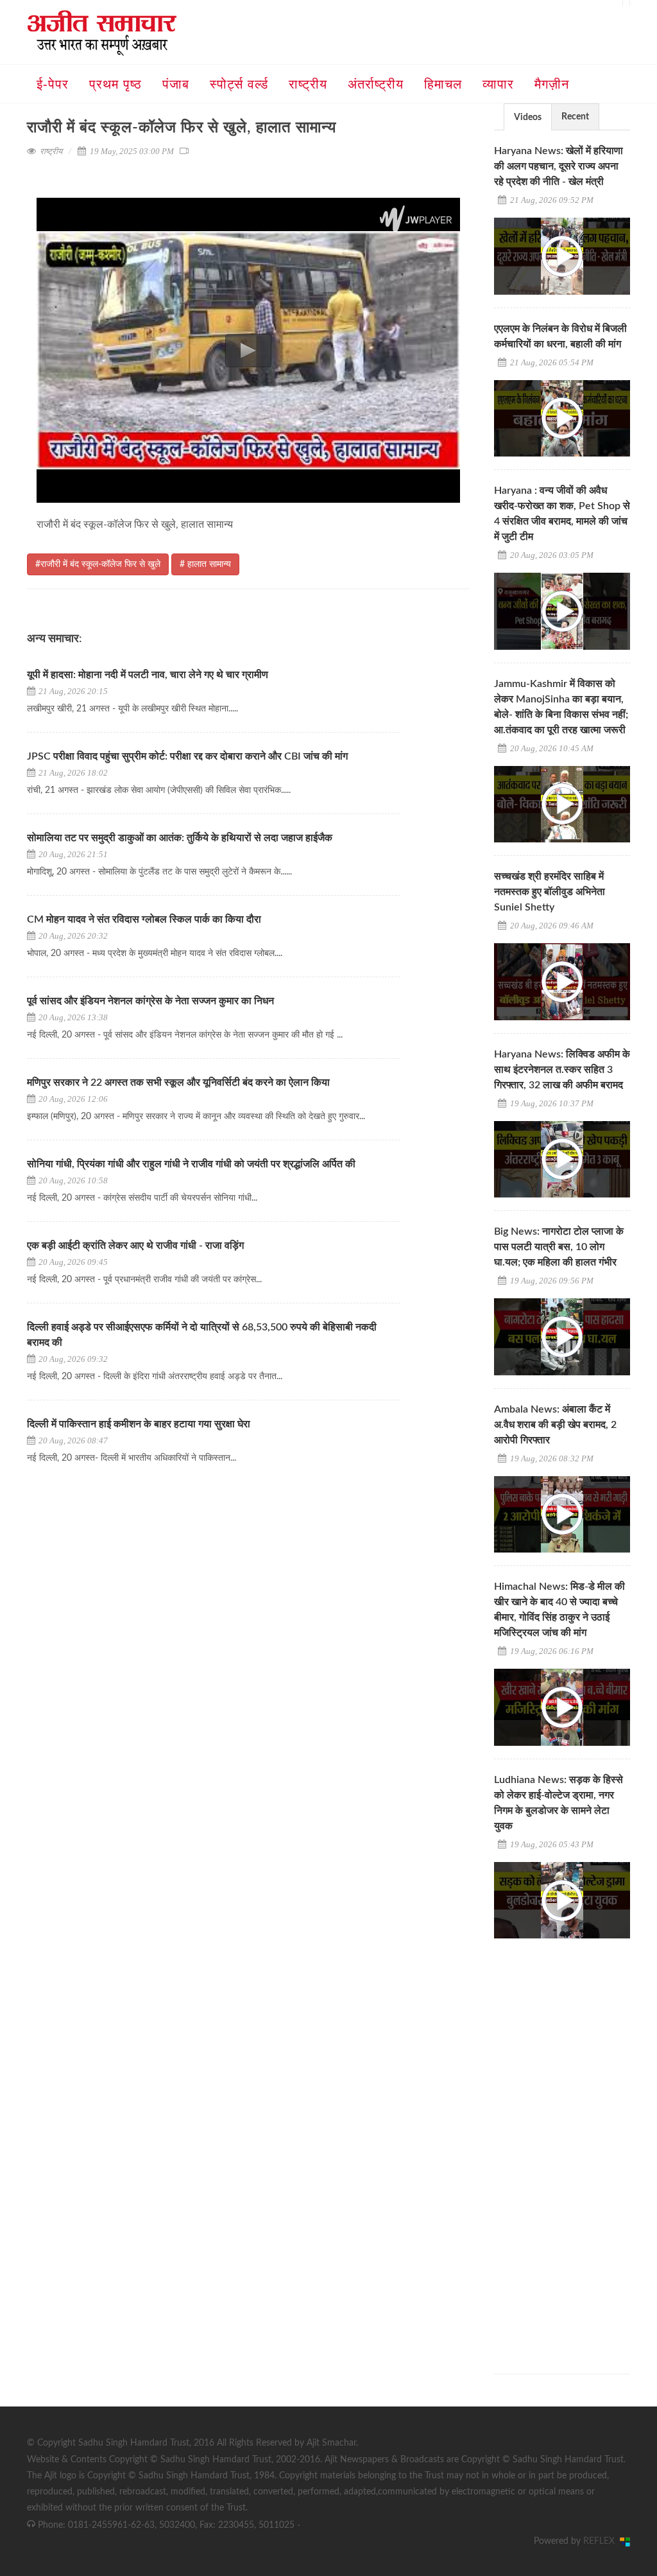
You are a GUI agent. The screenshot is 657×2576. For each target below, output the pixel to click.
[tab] (528, 117)
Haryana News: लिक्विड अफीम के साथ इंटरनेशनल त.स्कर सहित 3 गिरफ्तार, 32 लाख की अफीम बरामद (562, 1070)
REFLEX (602, 2541)
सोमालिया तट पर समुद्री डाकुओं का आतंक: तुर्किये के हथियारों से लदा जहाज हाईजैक (180, 838)
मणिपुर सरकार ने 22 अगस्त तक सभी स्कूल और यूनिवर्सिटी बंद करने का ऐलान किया (178, 1083)
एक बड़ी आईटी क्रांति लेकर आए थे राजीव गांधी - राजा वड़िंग (135, 1246)
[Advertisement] (576, 2145)
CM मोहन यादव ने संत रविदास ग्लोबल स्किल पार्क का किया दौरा (145, 919)
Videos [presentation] (528, 117)
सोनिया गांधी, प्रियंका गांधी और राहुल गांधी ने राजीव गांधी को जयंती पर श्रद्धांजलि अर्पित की (191, 1164)
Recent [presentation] (575, 117)
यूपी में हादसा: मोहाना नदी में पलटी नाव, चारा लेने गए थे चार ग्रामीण (148, 675)
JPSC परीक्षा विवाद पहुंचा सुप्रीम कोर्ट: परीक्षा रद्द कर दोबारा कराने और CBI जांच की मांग (187, 756)
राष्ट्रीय (51, 151)
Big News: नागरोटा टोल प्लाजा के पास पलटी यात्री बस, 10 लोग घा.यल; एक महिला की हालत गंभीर (559, 1247)
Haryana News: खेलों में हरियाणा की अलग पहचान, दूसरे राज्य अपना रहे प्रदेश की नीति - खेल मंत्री (559, 166)
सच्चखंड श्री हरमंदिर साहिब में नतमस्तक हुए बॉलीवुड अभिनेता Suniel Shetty (550, 892)
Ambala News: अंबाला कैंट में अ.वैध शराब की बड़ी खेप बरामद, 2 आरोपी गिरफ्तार (555, 1425)
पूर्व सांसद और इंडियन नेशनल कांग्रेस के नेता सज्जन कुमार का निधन (150, 1001)
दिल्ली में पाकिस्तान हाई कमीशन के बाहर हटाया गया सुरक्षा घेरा (139, 1424)
